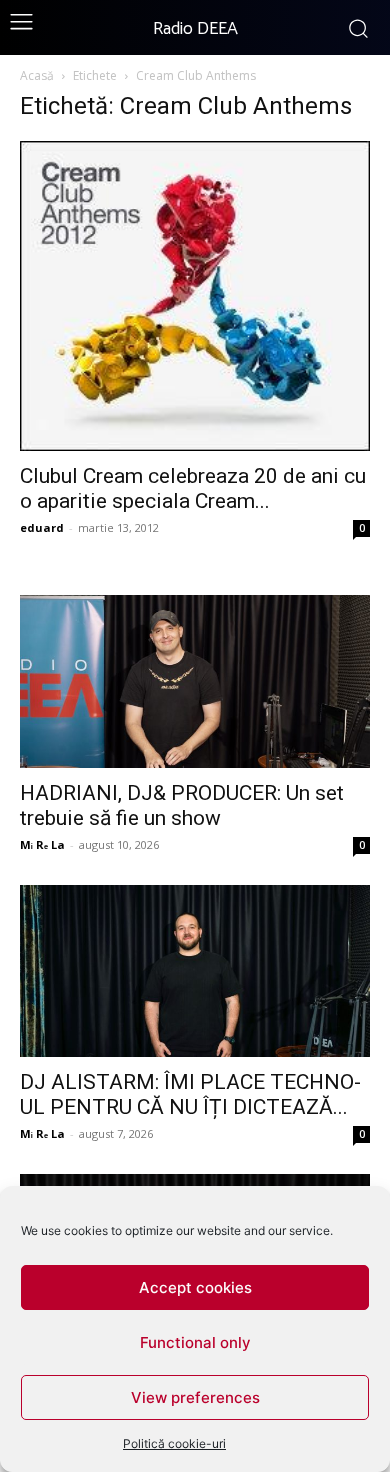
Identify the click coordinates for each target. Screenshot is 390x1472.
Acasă (37, 75)
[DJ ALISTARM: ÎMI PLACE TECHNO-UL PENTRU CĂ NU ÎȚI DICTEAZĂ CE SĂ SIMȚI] (195, 971)
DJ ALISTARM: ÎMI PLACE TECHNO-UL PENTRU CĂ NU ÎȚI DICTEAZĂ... (190, 1094)
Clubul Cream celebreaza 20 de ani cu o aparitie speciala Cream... (193, 488)
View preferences (195, 1397)
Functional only (195, 1342)
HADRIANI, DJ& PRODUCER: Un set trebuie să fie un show (182, 805)
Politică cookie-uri (174, 1443)
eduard (42, 527)
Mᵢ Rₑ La (42, 844)
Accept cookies (195, 1287)
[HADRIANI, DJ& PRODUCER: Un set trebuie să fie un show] (195, 681)
